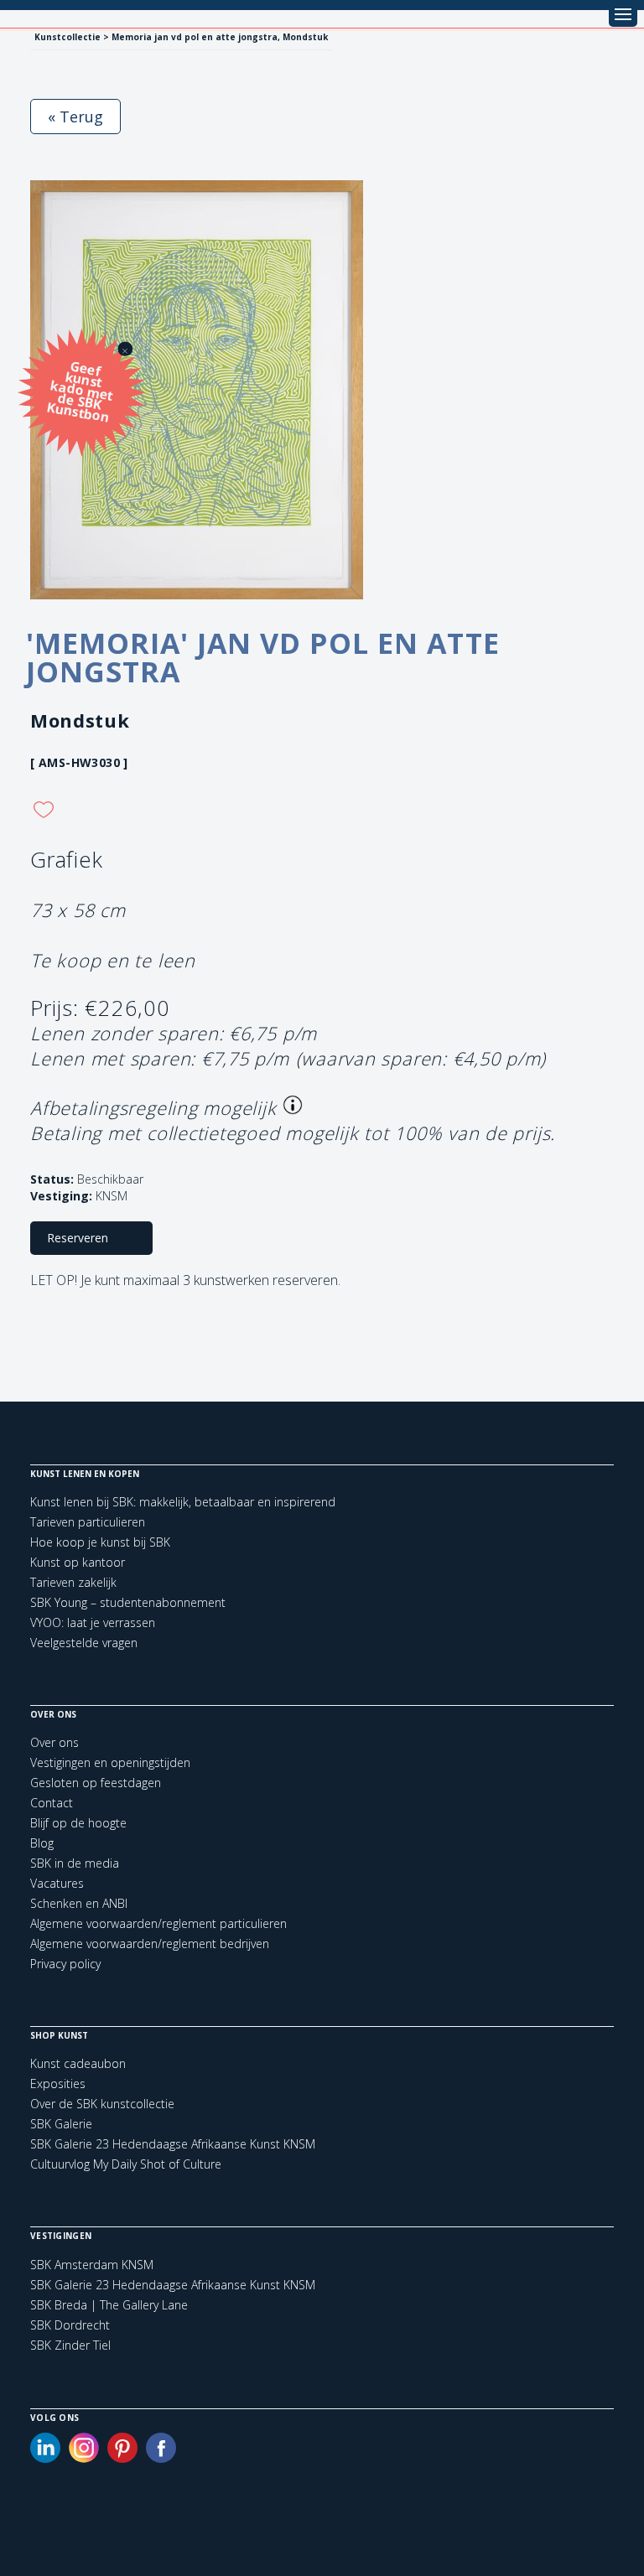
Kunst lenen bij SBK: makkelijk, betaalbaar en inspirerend (183, 1502)
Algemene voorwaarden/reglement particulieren (158, 1923)
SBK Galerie (61, 2124)
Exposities (58, 2084)
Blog (42, 1843)
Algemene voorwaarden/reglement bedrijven (150, 1944)
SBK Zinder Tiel (70, 2345)
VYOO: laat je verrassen (93, 1622)
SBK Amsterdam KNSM (92, 2265)
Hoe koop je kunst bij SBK (100, 1542)
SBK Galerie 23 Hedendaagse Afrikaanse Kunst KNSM (173, 2144)
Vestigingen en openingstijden (110, 1762)
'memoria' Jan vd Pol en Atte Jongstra (263, 657)
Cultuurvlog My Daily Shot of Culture (126, 2164)
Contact (52, 1803)
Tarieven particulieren (88, 1522)
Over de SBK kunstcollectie (102, 2104)
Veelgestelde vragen (84, 1643)
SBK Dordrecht (70, 2325)
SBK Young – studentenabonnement (128, 1602)
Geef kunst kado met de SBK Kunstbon (80, 390)
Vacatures (57, 1883)
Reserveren (78, 1238)
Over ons (55, 1742)
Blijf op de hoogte (78, 1823)
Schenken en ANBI (79, 1903)
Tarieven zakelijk (73, 1582)
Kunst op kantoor (78, 1562)
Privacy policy (65, 1964)
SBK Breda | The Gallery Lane (109, 2305)
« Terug (75, 117)
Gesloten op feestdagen (96, 1783)
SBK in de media (75, 1863)
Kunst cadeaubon (78, 2063)
